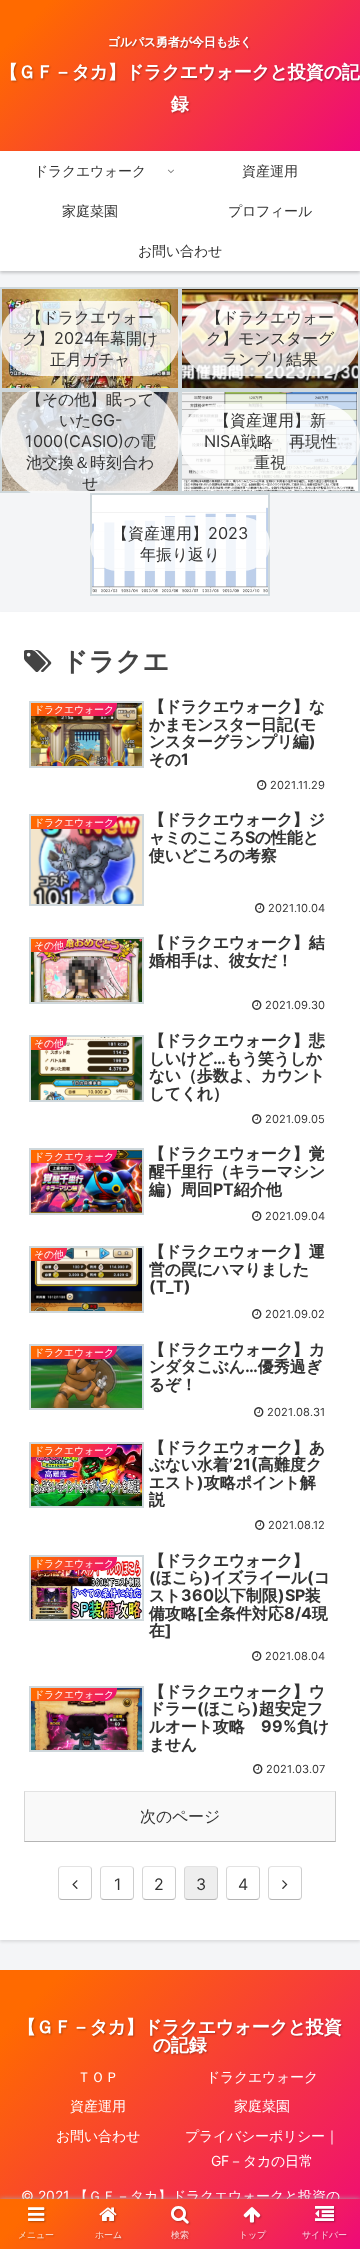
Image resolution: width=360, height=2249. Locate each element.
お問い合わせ (98, 2135)
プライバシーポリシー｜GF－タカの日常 (262, 2148)
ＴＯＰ (98, 2076)
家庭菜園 (262, 2105)
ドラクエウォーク (262, 2076)
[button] (321, 1849)
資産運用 (98, 2105)
